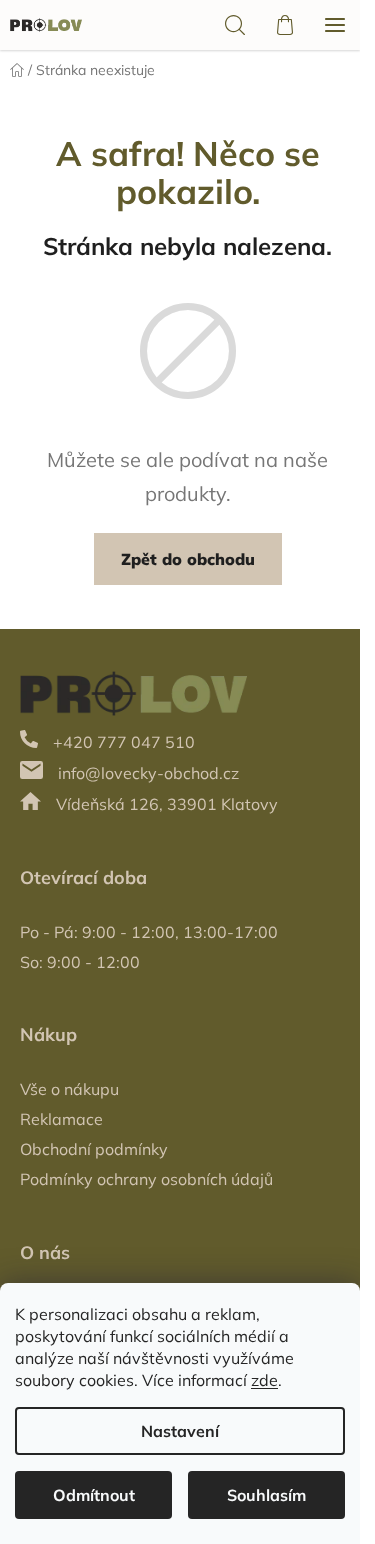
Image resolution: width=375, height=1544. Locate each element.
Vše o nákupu (69, 1089)
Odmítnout (94, 1495)
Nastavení (180, 1431)
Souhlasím (266, 1495)
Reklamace (61, 1119)
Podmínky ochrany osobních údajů (146, 1179)
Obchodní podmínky (94, 1149)
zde (264, 1380)
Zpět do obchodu (188, 559)
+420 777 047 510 (124, 742)
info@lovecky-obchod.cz (148, 773)
